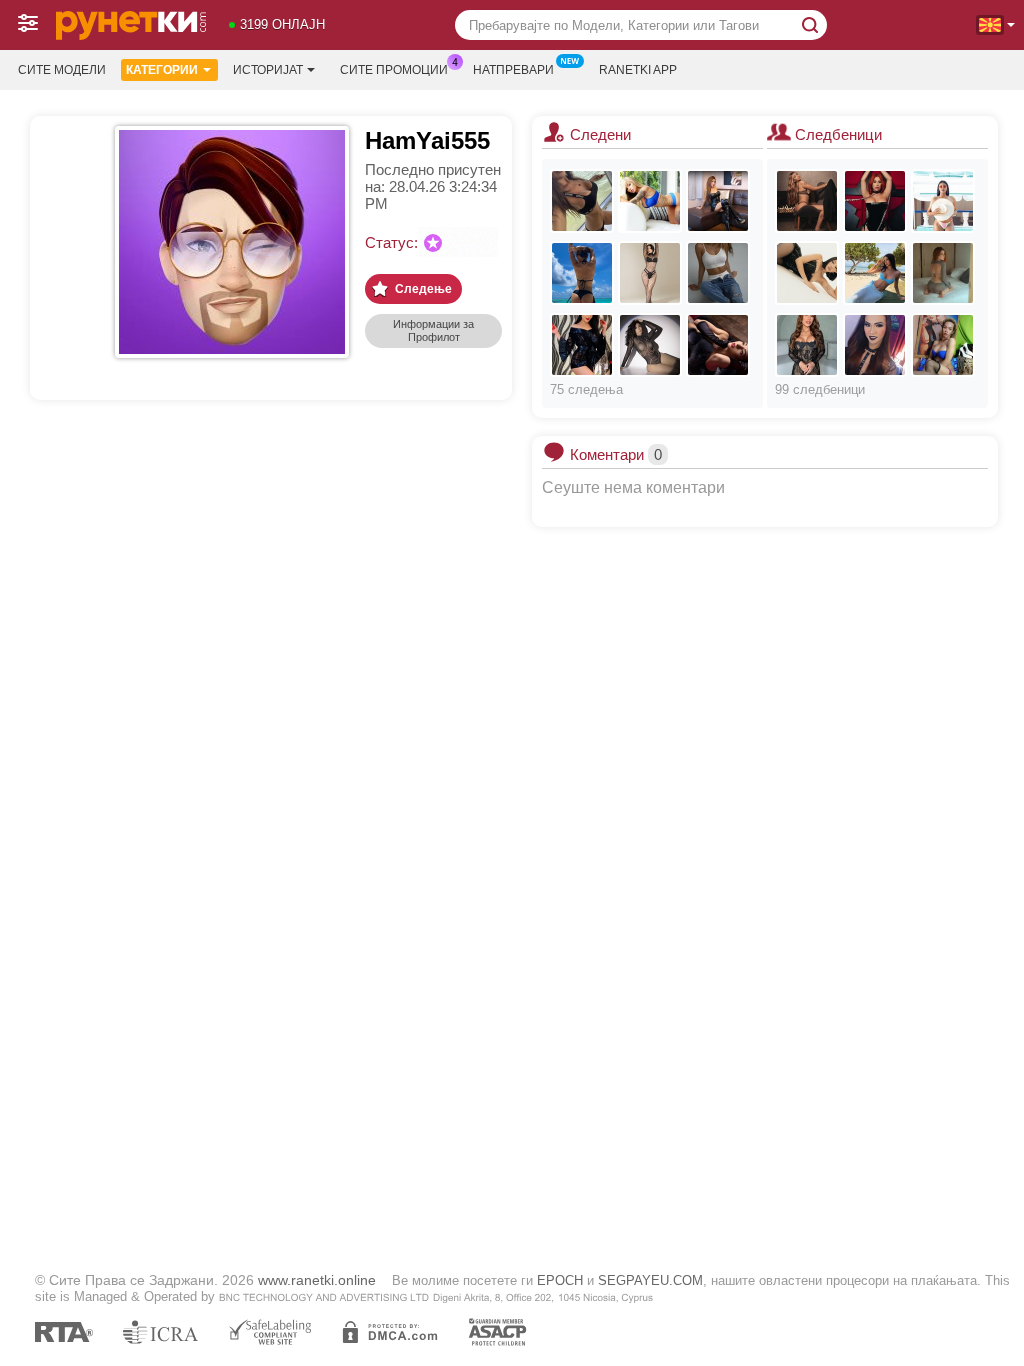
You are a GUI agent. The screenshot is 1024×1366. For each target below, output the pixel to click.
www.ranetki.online (317, 1280)
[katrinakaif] (943, 201)
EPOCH (560, 1280)
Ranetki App (638, 70)
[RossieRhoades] (807, 273)
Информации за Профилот (433, 330)
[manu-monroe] (943, 273)
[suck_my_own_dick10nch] (943, 345)
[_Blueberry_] (582, 345)
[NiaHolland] (807, 201)
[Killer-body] (582, 201)
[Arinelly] (718, 273)
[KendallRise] (650, 345)
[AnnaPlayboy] (650, 201)
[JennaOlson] (650, 273)
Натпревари (513, 70)
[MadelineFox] (875, 201)
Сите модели (62, 70)
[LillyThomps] (875, 273)
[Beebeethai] (718, 201)
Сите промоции (394, 70)
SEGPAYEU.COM (650, 1280)
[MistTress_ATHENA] (875, 345)
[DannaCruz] (807, 345)
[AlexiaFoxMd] (718, 345)
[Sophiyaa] (582, 273)
